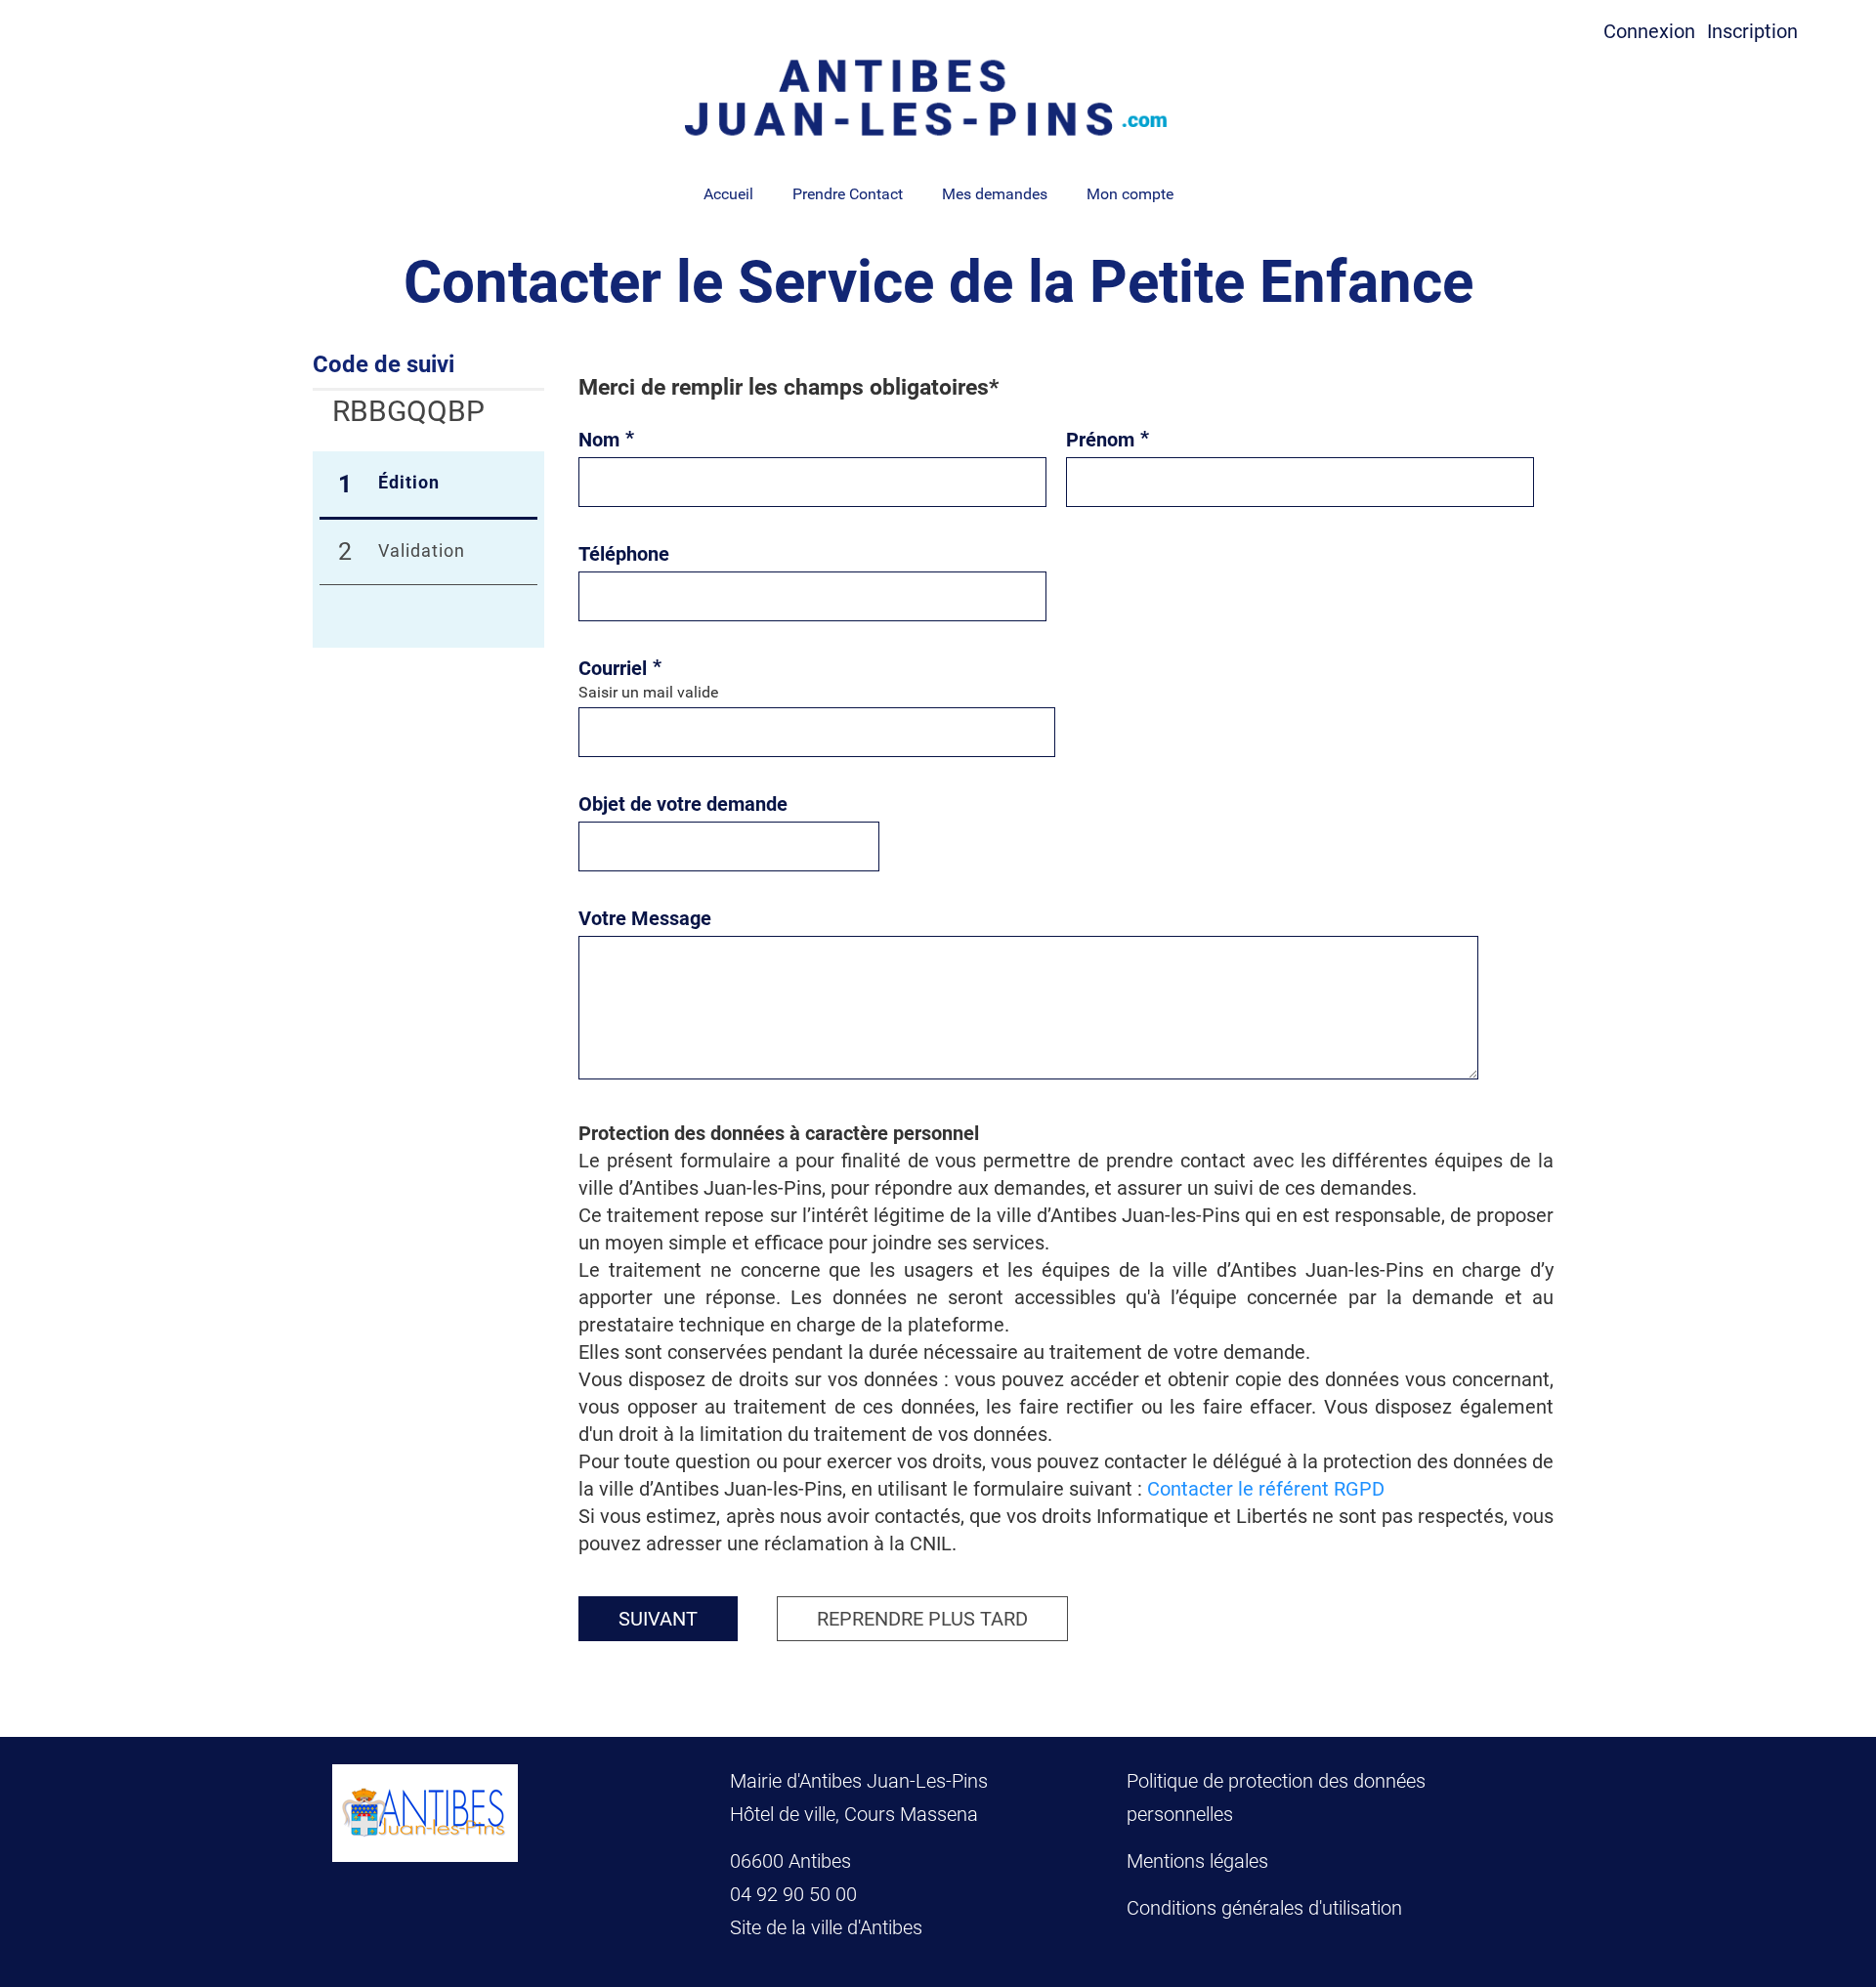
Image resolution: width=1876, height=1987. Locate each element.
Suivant (658, 1619)
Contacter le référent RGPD (1266, 1489)
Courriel (620, 668)
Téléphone (624, 554)
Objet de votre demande (683, 804)
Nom (606, 440)
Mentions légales (1197, 1861)
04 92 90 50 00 (796, 1894)
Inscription (1752, 31)
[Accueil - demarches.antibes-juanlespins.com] (938, 98)
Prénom (1108, 440)
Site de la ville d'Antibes (826, 1927)
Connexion (1649, 31)
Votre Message (645, 918)
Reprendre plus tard (922, 1619)
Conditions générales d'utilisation (1264, 1908)
